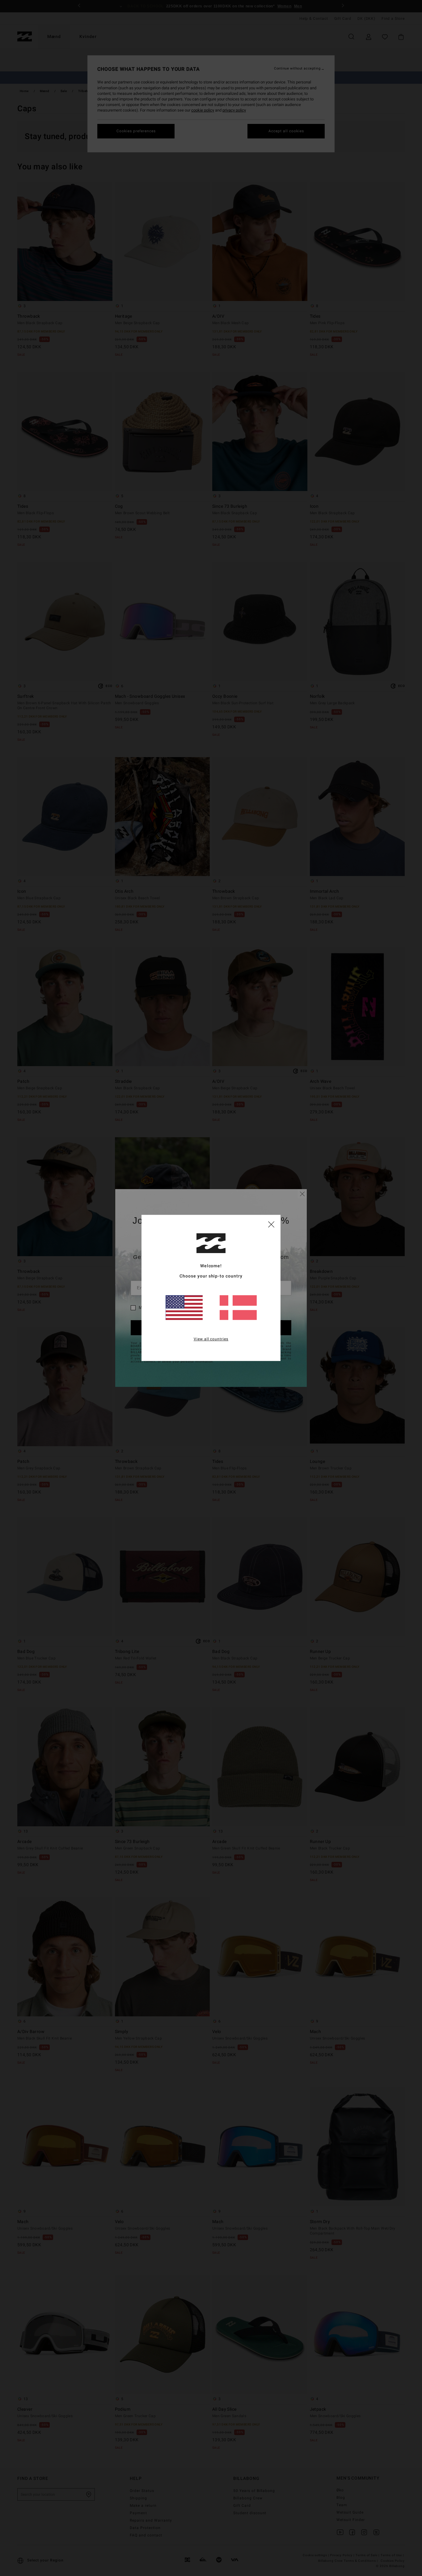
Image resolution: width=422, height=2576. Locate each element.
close (271, 1224)
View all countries (211, 1339)
